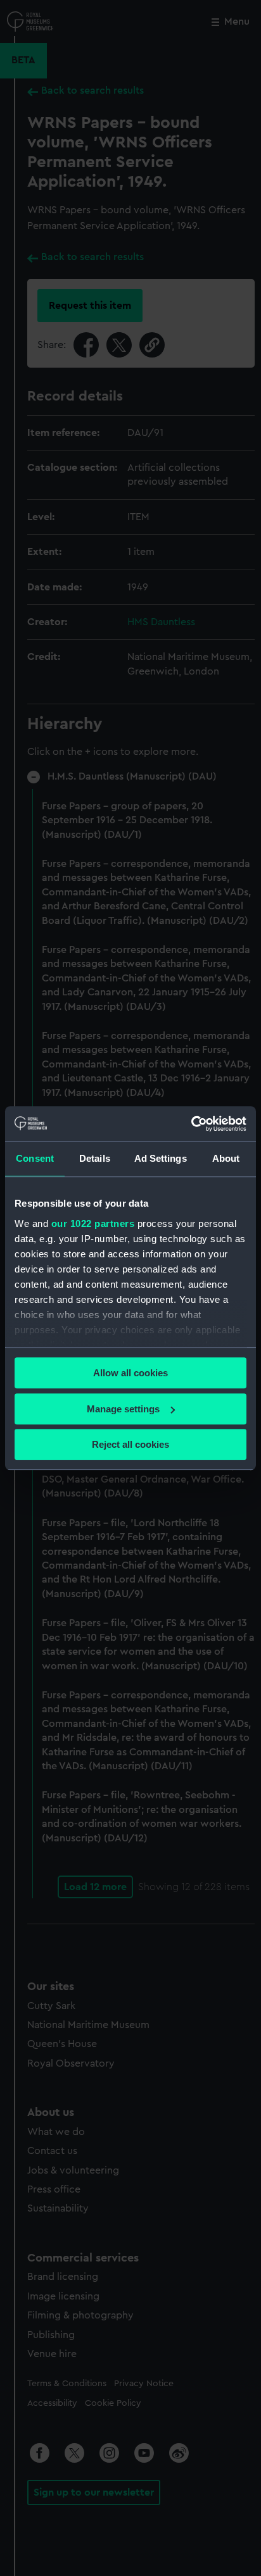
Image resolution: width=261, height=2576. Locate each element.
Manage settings (123, 1409)
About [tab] (226, 1158)
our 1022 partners (93, 1223)
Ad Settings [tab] (161, 1158)
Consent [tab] (35, 1158)
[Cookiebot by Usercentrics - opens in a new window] (191, 1124)
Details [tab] (95, 1158)
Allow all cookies (130, 1373)
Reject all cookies (130, 1444)
